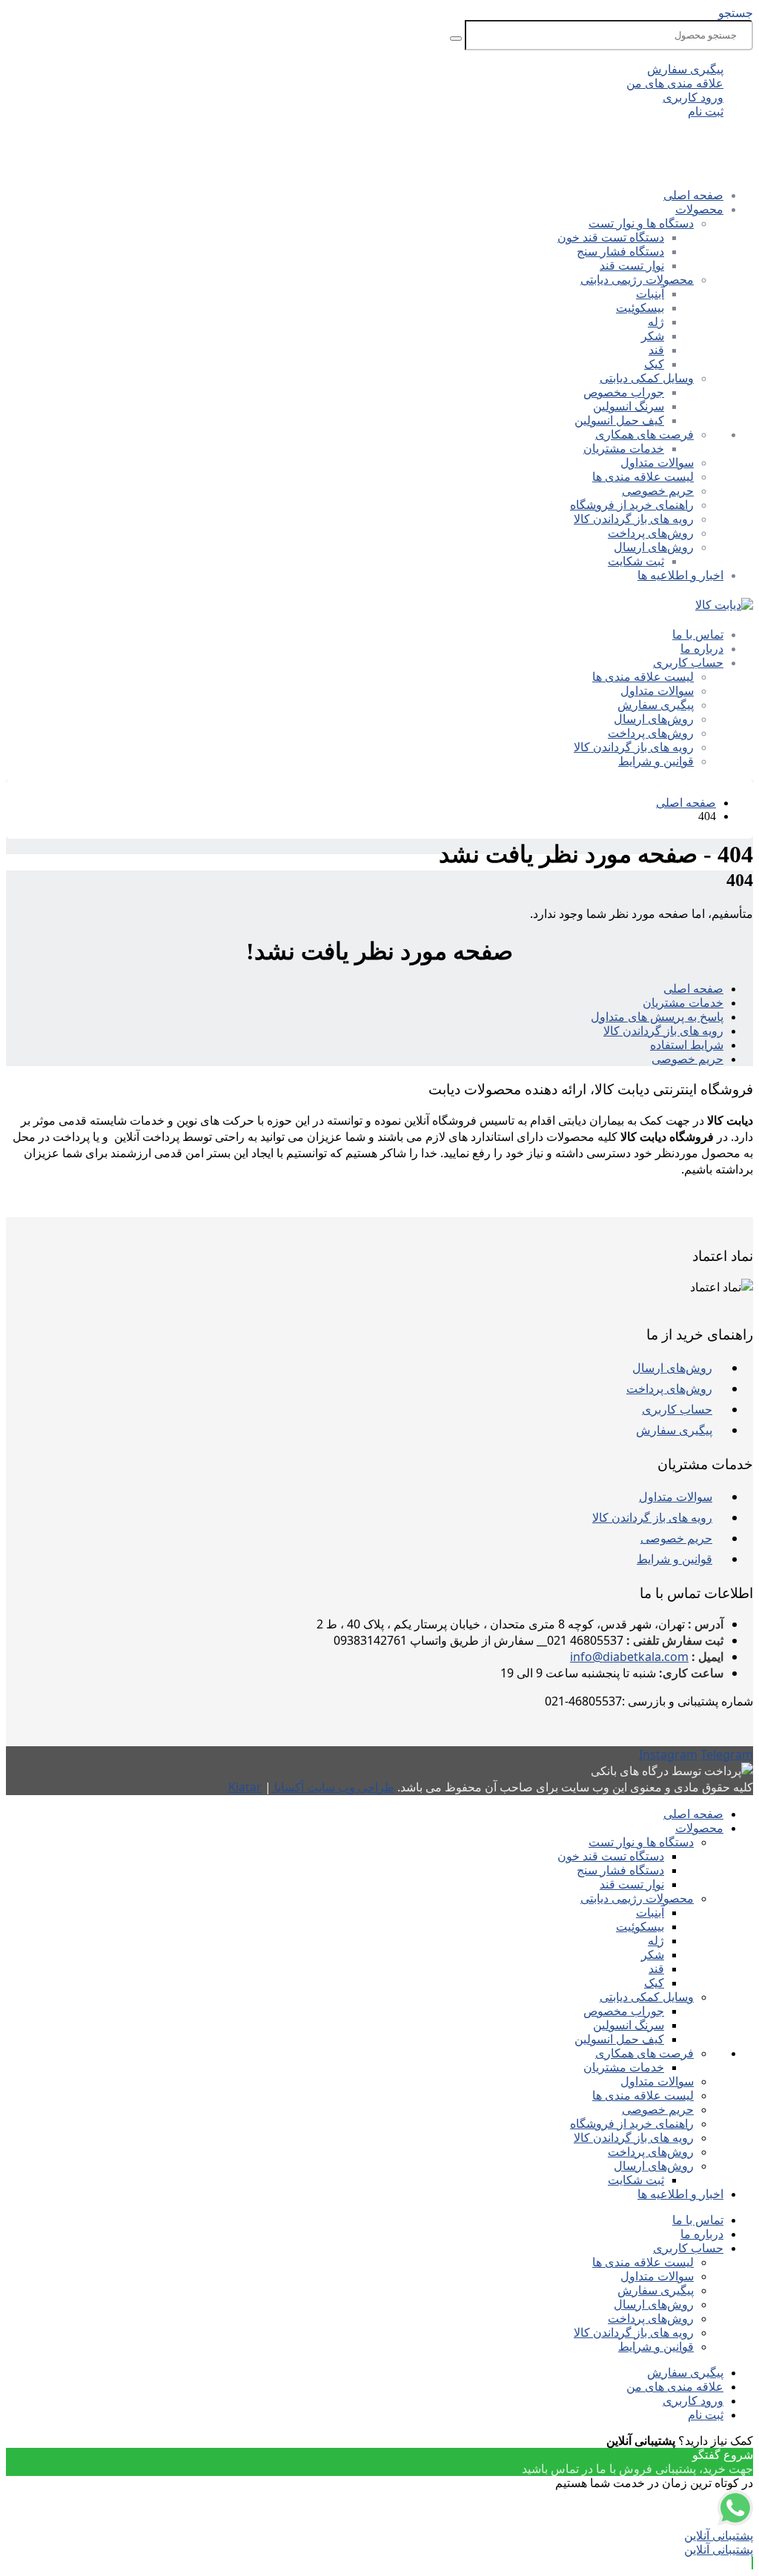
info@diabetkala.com (629, 1657)
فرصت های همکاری (644, 435)
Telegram (727, 1754)
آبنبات (650, 294)
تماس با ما (698, 635)
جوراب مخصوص (624, 392)
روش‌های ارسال (654, 547)
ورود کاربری (693, 97)
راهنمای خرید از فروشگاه (632, 505)
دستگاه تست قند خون (611, 237)
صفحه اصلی (693, 195)
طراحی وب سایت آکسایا (333, 1787)
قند (656, 350)
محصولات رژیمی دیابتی (637, 280)
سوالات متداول (657, 463)
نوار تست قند (632, 266)
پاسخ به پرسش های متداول (657, 1017)
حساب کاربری (688, 663)
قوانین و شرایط (656, 761)
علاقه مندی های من (675, 83)
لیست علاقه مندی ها (643, 477)
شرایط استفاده (687, 1045)
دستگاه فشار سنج (620, 252)
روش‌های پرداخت (651, 533)
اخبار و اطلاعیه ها (680, 575)
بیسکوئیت (640, 308)
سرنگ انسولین (629, 406)
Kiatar (245, 1787)
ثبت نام (706, 112)
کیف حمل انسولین (619, 420)
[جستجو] (456, 39)
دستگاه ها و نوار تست (641, 223)
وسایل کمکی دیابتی (647, 378)
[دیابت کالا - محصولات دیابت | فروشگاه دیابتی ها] (724, 605)
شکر (653, 336)
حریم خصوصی (658, 491)
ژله (656, 322)
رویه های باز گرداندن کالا (634, 519)
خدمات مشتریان (624, 449)
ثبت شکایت (636, 561)
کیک (654, 364)
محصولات (699, 209)
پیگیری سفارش (685, 69)
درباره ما (702, 649)
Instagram (668, 1754)
